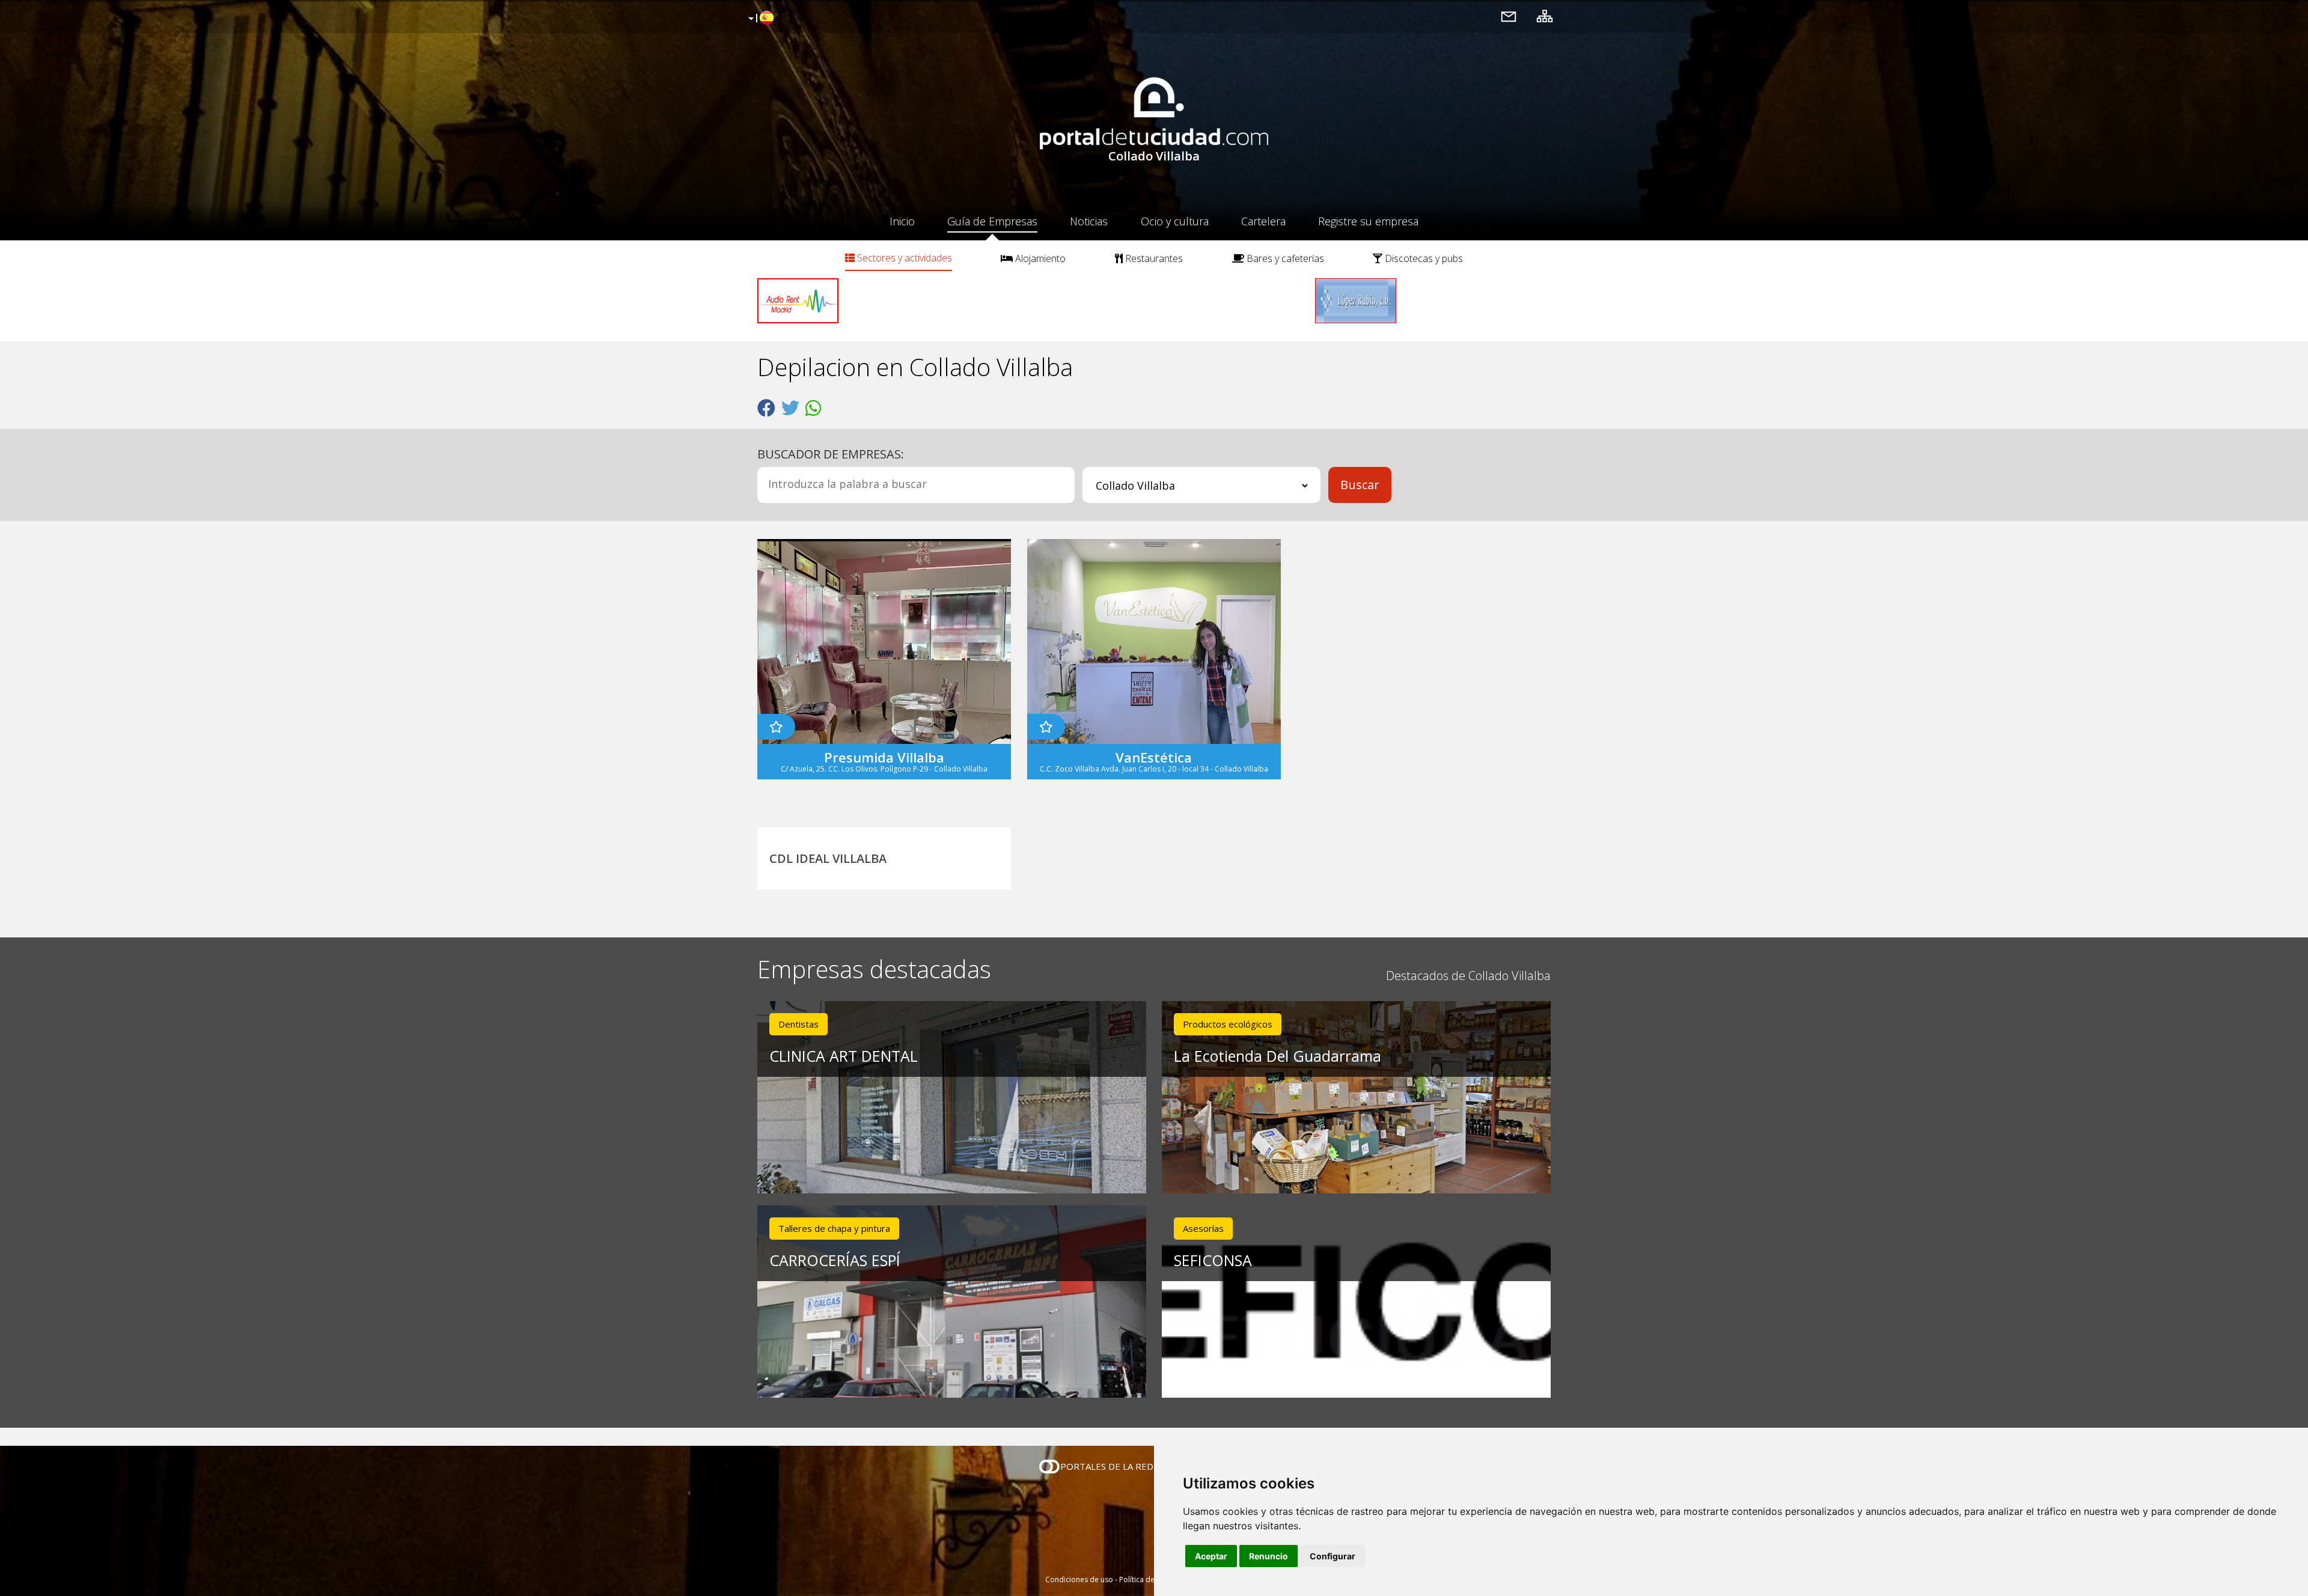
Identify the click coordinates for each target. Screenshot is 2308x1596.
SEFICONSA (1213, 1260)
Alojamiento (1039, 258)
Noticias (1089, 221)
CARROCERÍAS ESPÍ (835, 1260)
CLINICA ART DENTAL (844, 1056)
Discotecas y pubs (1423, 258)
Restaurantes (1153, 258)
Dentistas (798, 1024)
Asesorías (1203, 1228)
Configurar (1333, 1556)
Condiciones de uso (1079, 1579)
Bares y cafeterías (1284, 258)
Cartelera (1263, 221)
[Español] (759, 19)
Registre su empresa (1368, 221)
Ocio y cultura (1175, 221)
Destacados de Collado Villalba (1468, 976)
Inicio (902, 221)
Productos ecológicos (1228, 1024)
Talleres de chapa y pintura (834, 1228)
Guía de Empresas (992, 221)
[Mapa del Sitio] (1545, 16)
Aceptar (1211, 1556)
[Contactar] (1509, 16)
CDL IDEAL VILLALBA (828, 858)
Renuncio (1268, 1556)
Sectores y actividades (903, 258)
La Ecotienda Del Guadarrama (1278, 1056)
